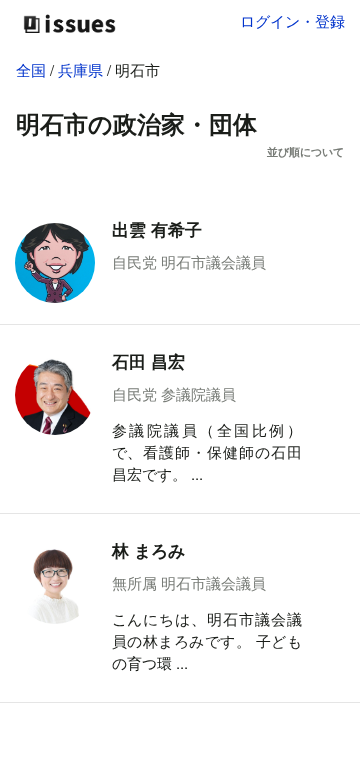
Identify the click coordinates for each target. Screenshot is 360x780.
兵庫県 (82, 69)
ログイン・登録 (292, 20)
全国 (31, 69)
